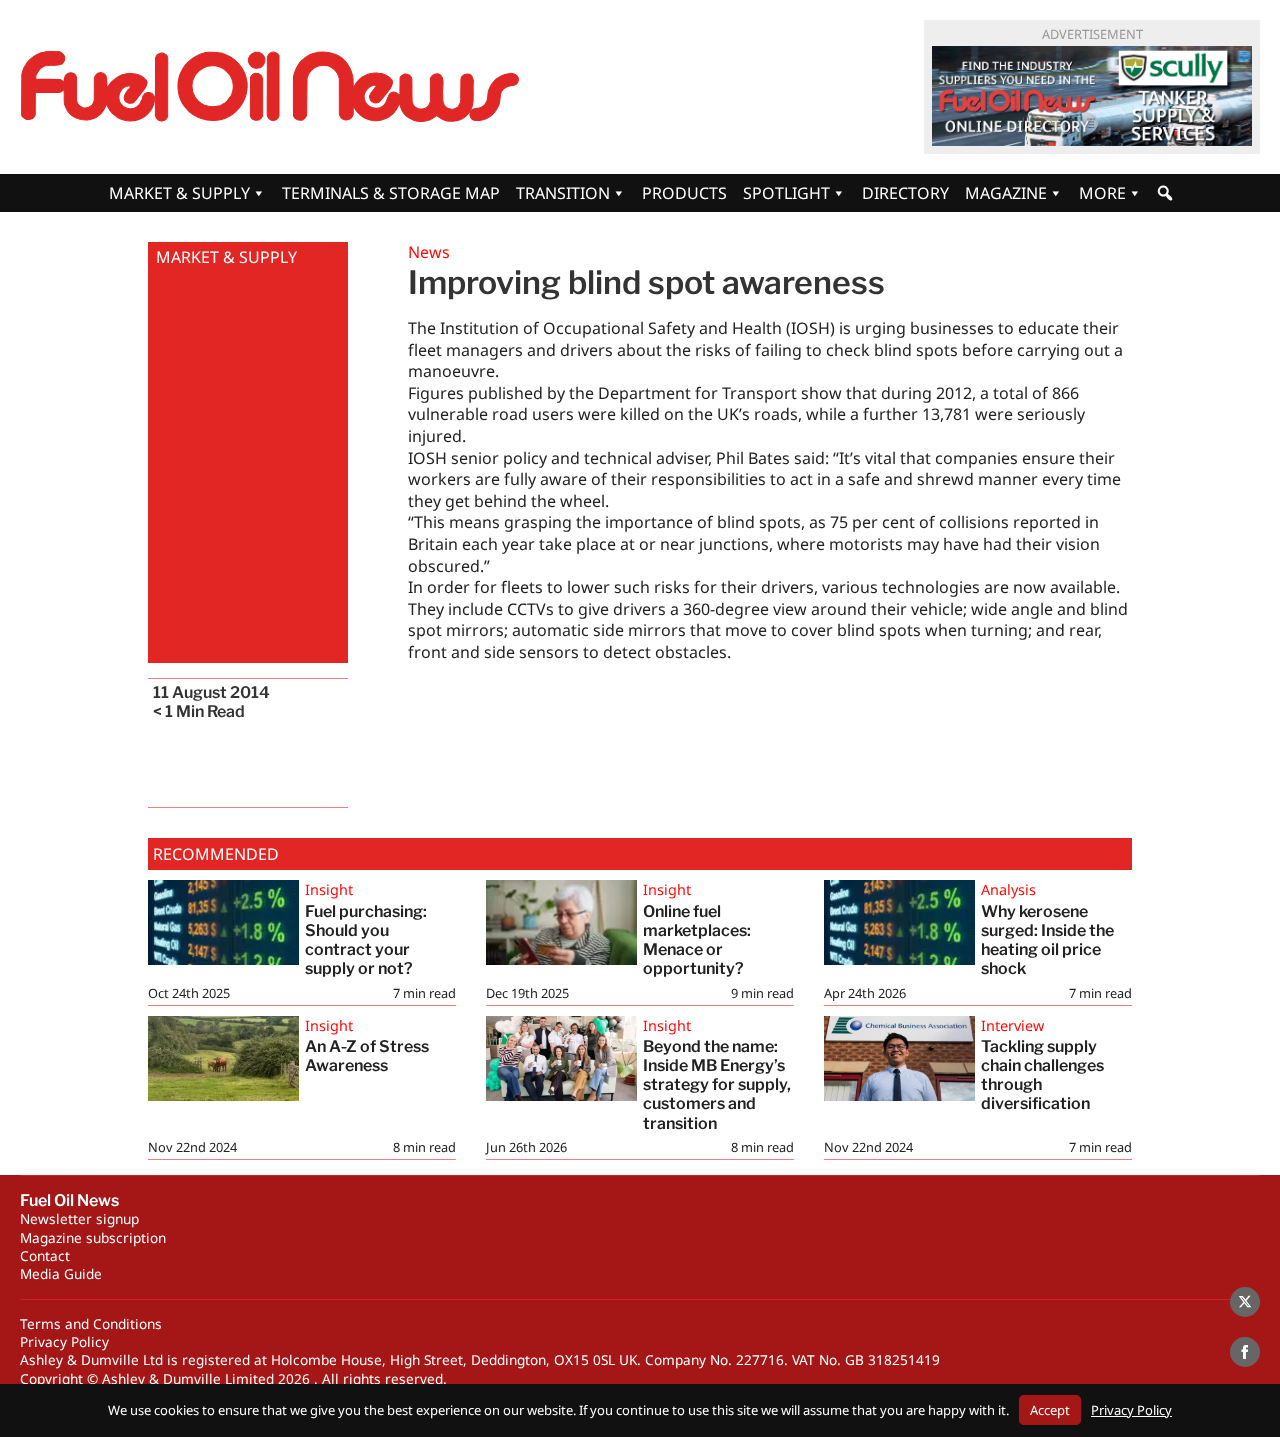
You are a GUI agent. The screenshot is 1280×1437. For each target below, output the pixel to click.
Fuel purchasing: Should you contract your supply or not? (366, 940)
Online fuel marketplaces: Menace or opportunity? (698, 940)
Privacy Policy (64, 1341)
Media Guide (61, 1273)
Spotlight (786, 193)
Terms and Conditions (91, 1323)
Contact (45, 1255)
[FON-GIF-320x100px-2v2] (1092, 96)
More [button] (1102, 193)
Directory (905, 193)
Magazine (1006, 193)
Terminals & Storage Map (391, 193)
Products (684, 193)
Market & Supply (179, 193)
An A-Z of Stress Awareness (367, 1056)
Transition (563, 193)
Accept (1050, 1410)
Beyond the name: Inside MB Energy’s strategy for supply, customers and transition (717, 1085)
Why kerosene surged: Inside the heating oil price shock (1047, 940)
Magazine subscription (93, 1237)
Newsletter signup (79, 1218)
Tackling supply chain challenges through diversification (1042, 1075)
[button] (1165, 193)
